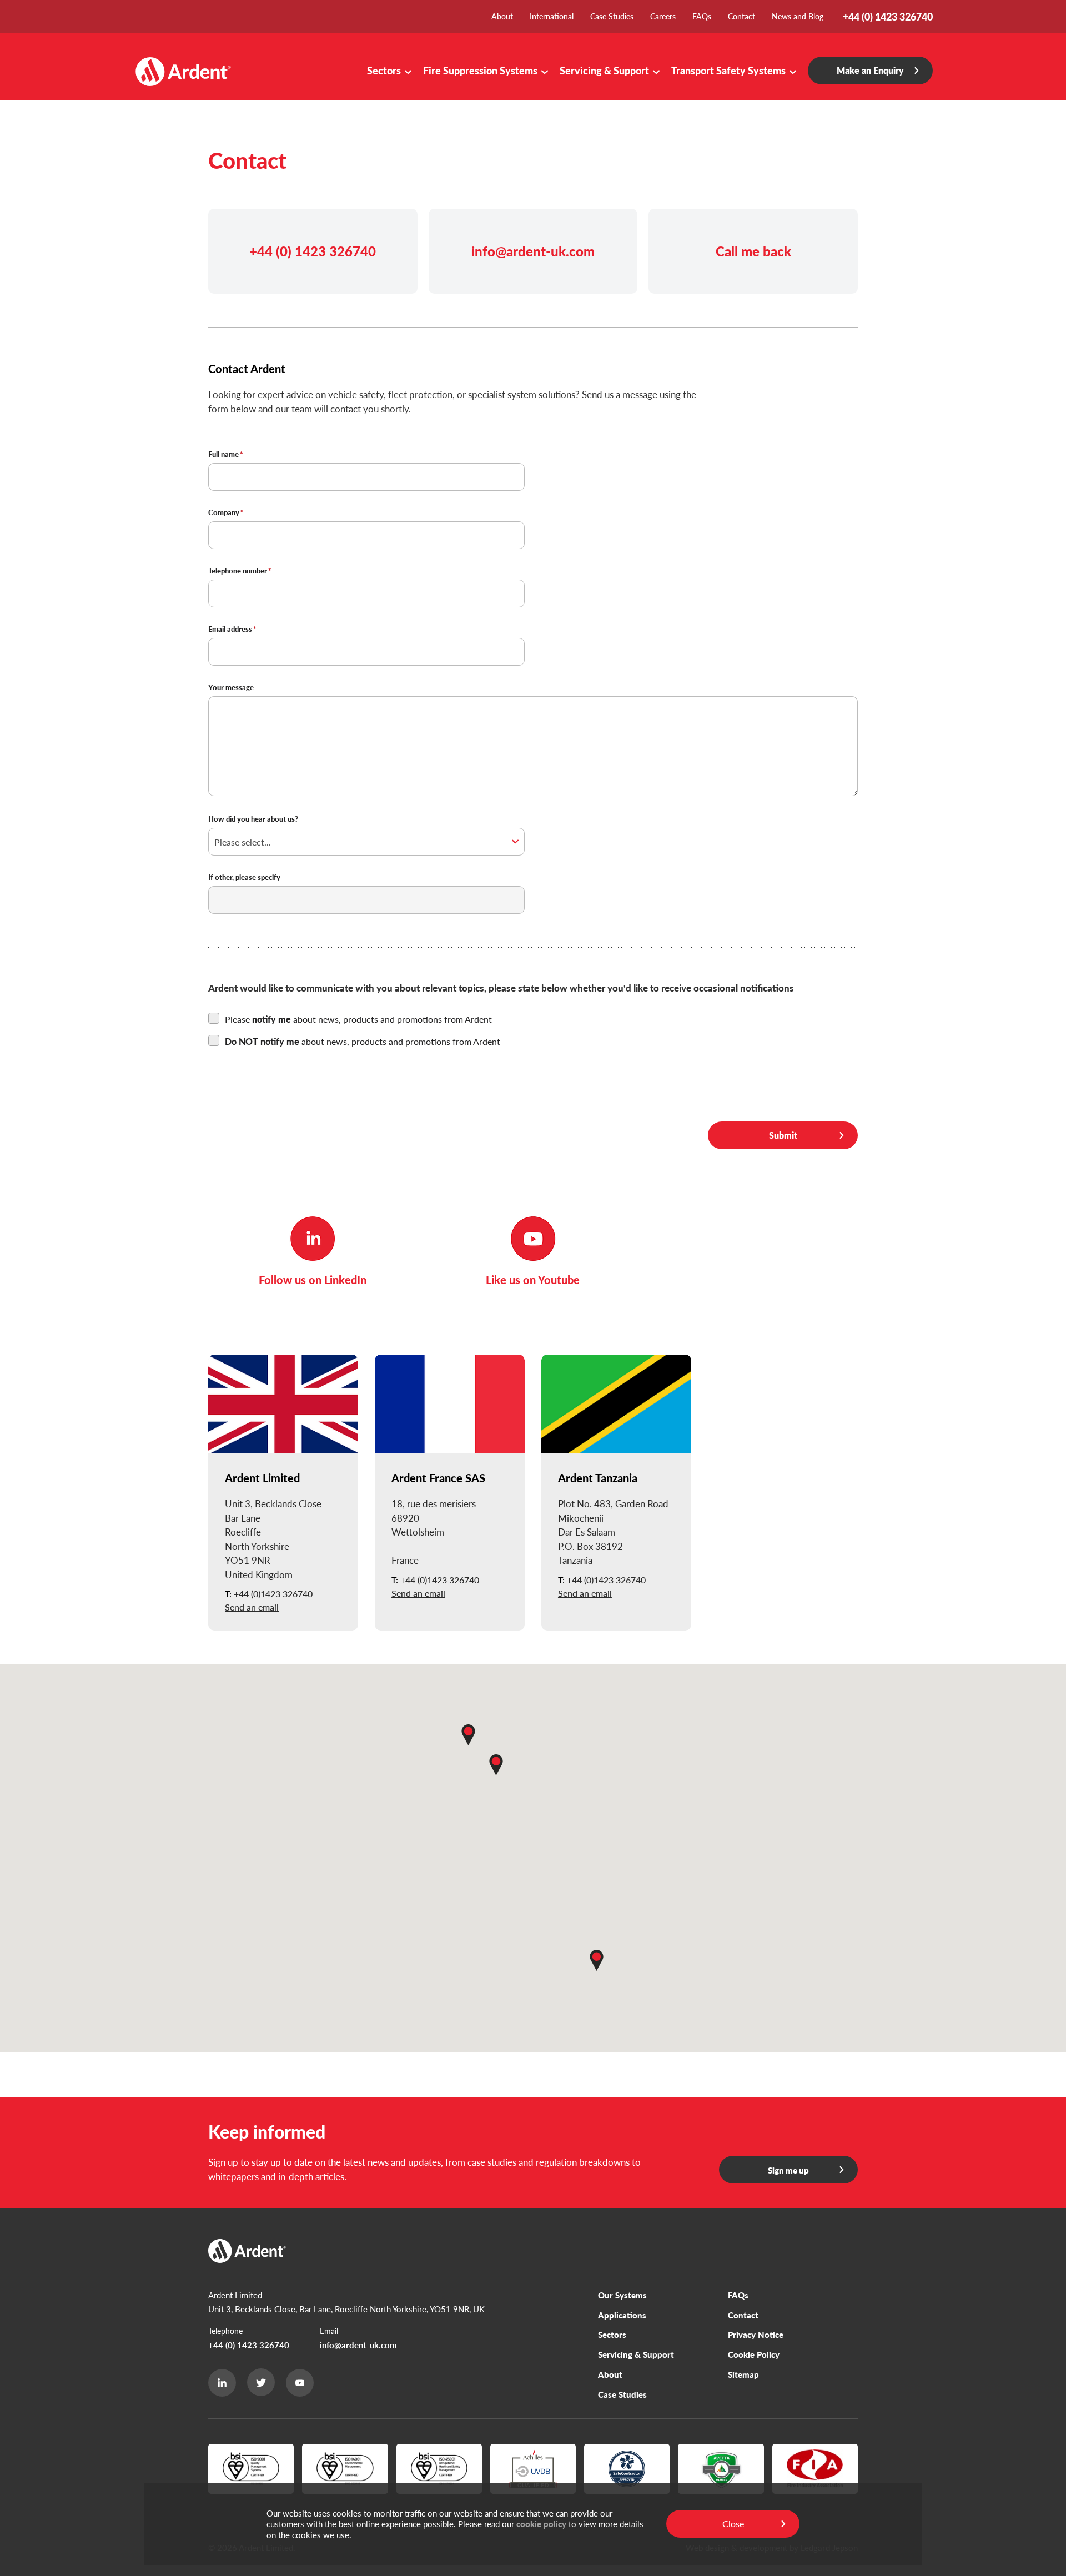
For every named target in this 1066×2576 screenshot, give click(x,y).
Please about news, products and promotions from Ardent (358, 1019)
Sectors (384, 70)
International (552, 16)
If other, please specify (244, 878)
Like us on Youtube (533, 1280)
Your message (231, 688)
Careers (663, 16)
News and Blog (798, 16)
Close (733, 2524)
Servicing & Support (604, 70)
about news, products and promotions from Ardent (363, 1041)
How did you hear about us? (253, 819)
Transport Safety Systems (728, 70)
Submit (783, 1135)
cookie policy (541, 2524)
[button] (468, 1735)
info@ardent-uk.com (533, 251)
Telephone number (238, 571)
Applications (622, 2315)
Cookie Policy (754, 2354)
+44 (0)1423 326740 (273, 1594)
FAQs (702, 16)
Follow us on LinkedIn (313, 1280)
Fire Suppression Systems (480, 70)
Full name (223, 455)
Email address (230, 630)
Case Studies (612, 16)
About (502, 16)
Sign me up (788, 2170)
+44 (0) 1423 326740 (313, 251)
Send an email (252, 1607)
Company (224, 513)
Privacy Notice (756, 2334)
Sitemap (743, 2374)
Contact (741, 16)
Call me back (753, 251)
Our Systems (622, 2295)
